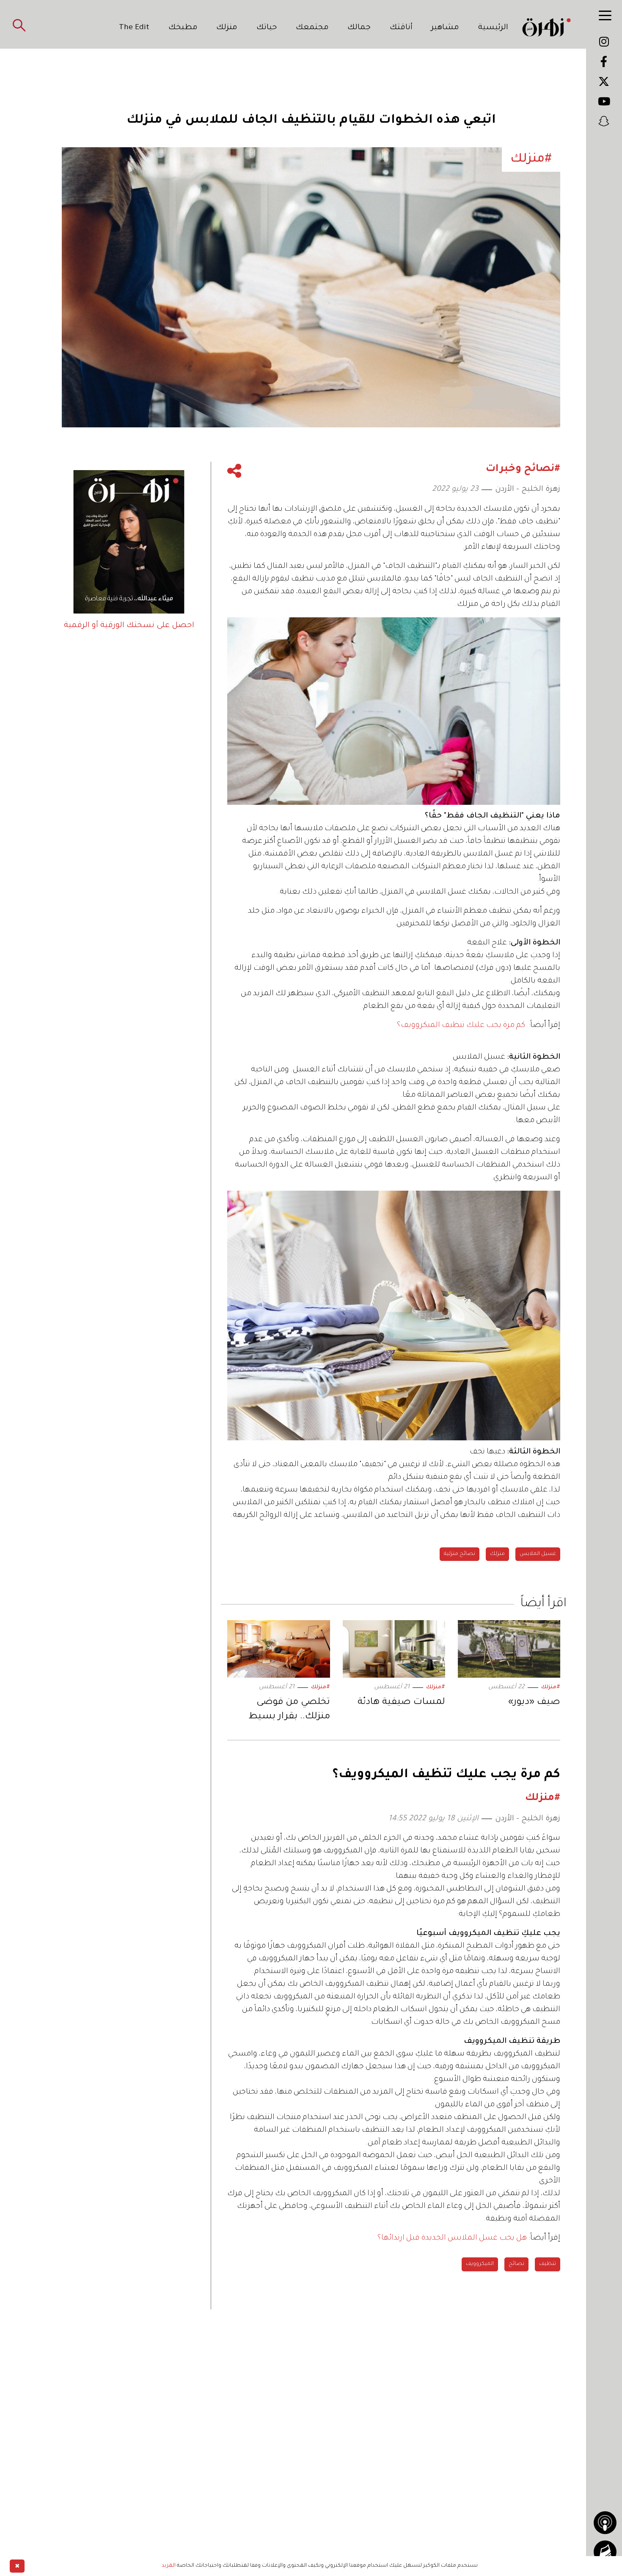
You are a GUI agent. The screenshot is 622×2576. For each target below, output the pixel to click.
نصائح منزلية (460, 1554)
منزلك (227, 28)
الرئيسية (493, 28)
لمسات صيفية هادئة (401, 1703)
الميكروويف (480, 2264)
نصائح (516, 2264)
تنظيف (548, 2264)
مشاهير (445, 28)
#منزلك (551, 1687)
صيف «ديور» (534, 1703)
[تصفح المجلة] (605, 2552)
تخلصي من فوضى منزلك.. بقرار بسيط (289, 1710)
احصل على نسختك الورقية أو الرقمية (129, 626)
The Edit (134, 28)
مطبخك (183, 28)
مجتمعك (312, 28)
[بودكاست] (605, 2523)
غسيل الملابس (538, 1554)
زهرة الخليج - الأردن (528, 490)
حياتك (267, 28)
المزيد (169, 2566)
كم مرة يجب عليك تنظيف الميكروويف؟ (461, 1026)
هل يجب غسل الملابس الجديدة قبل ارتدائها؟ (452, 2238)
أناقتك (401, 28)
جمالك (359, 28)
